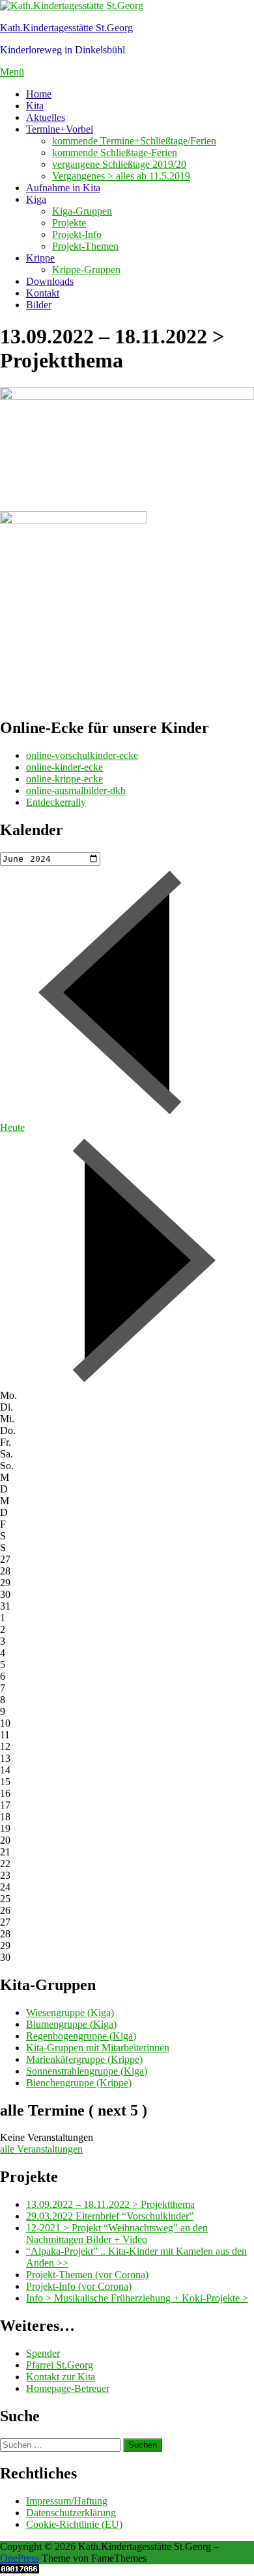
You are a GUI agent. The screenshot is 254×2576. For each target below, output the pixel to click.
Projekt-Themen (85, 246)
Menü (12, 72)
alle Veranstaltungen (41, 2149)
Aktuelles (46, 117)
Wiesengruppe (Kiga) (70, 2012)
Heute (12, 1127)
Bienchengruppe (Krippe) (79, 2083)
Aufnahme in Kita (63, 188)
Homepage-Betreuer (68, 2388)
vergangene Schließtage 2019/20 (119, 164)
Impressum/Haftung (67, 2501)
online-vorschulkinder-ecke (82, 755)
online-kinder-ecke (64, 767)
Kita (35, 106)
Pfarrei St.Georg (60, 2365)
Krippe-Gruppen (86, 270)
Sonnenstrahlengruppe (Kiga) (87, 2071)
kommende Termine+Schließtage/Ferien (134, 141)
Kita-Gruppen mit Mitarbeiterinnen (98, 2048)
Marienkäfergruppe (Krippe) (84, 2059)
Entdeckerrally (56, 802)
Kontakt (43, 293)
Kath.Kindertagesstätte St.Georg (66, 28)
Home (39, 94)
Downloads (50, 281)
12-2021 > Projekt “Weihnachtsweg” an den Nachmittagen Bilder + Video (117, 2234)
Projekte (69, 223)
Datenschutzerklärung (71, 2513)
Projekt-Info (77, 234)
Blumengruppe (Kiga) (71, 2024)
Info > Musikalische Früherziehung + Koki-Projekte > (137, 2298)
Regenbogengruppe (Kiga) (81, 2036)
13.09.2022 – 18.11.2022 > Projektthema (110, 2204)
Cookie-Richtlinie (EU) (74, 2524)
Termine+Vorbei (60, 129)
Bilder (39, 305)
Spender (43, 2353)
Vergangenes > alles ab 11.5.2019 (121, 176)
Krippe (40, 258)
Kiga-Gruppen (82, 211)
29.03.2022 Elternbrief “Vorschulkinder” (110, 2216)
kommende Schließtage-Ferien (115, 153)
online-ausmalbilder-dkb (76, 790)
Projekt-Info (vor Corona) (79, 2286)
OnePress (20, 2558)
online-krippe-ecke (64, 779)
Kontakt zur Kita (61, 2377)
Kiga (36, 199)
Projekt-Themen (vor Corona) (87, 2275)
